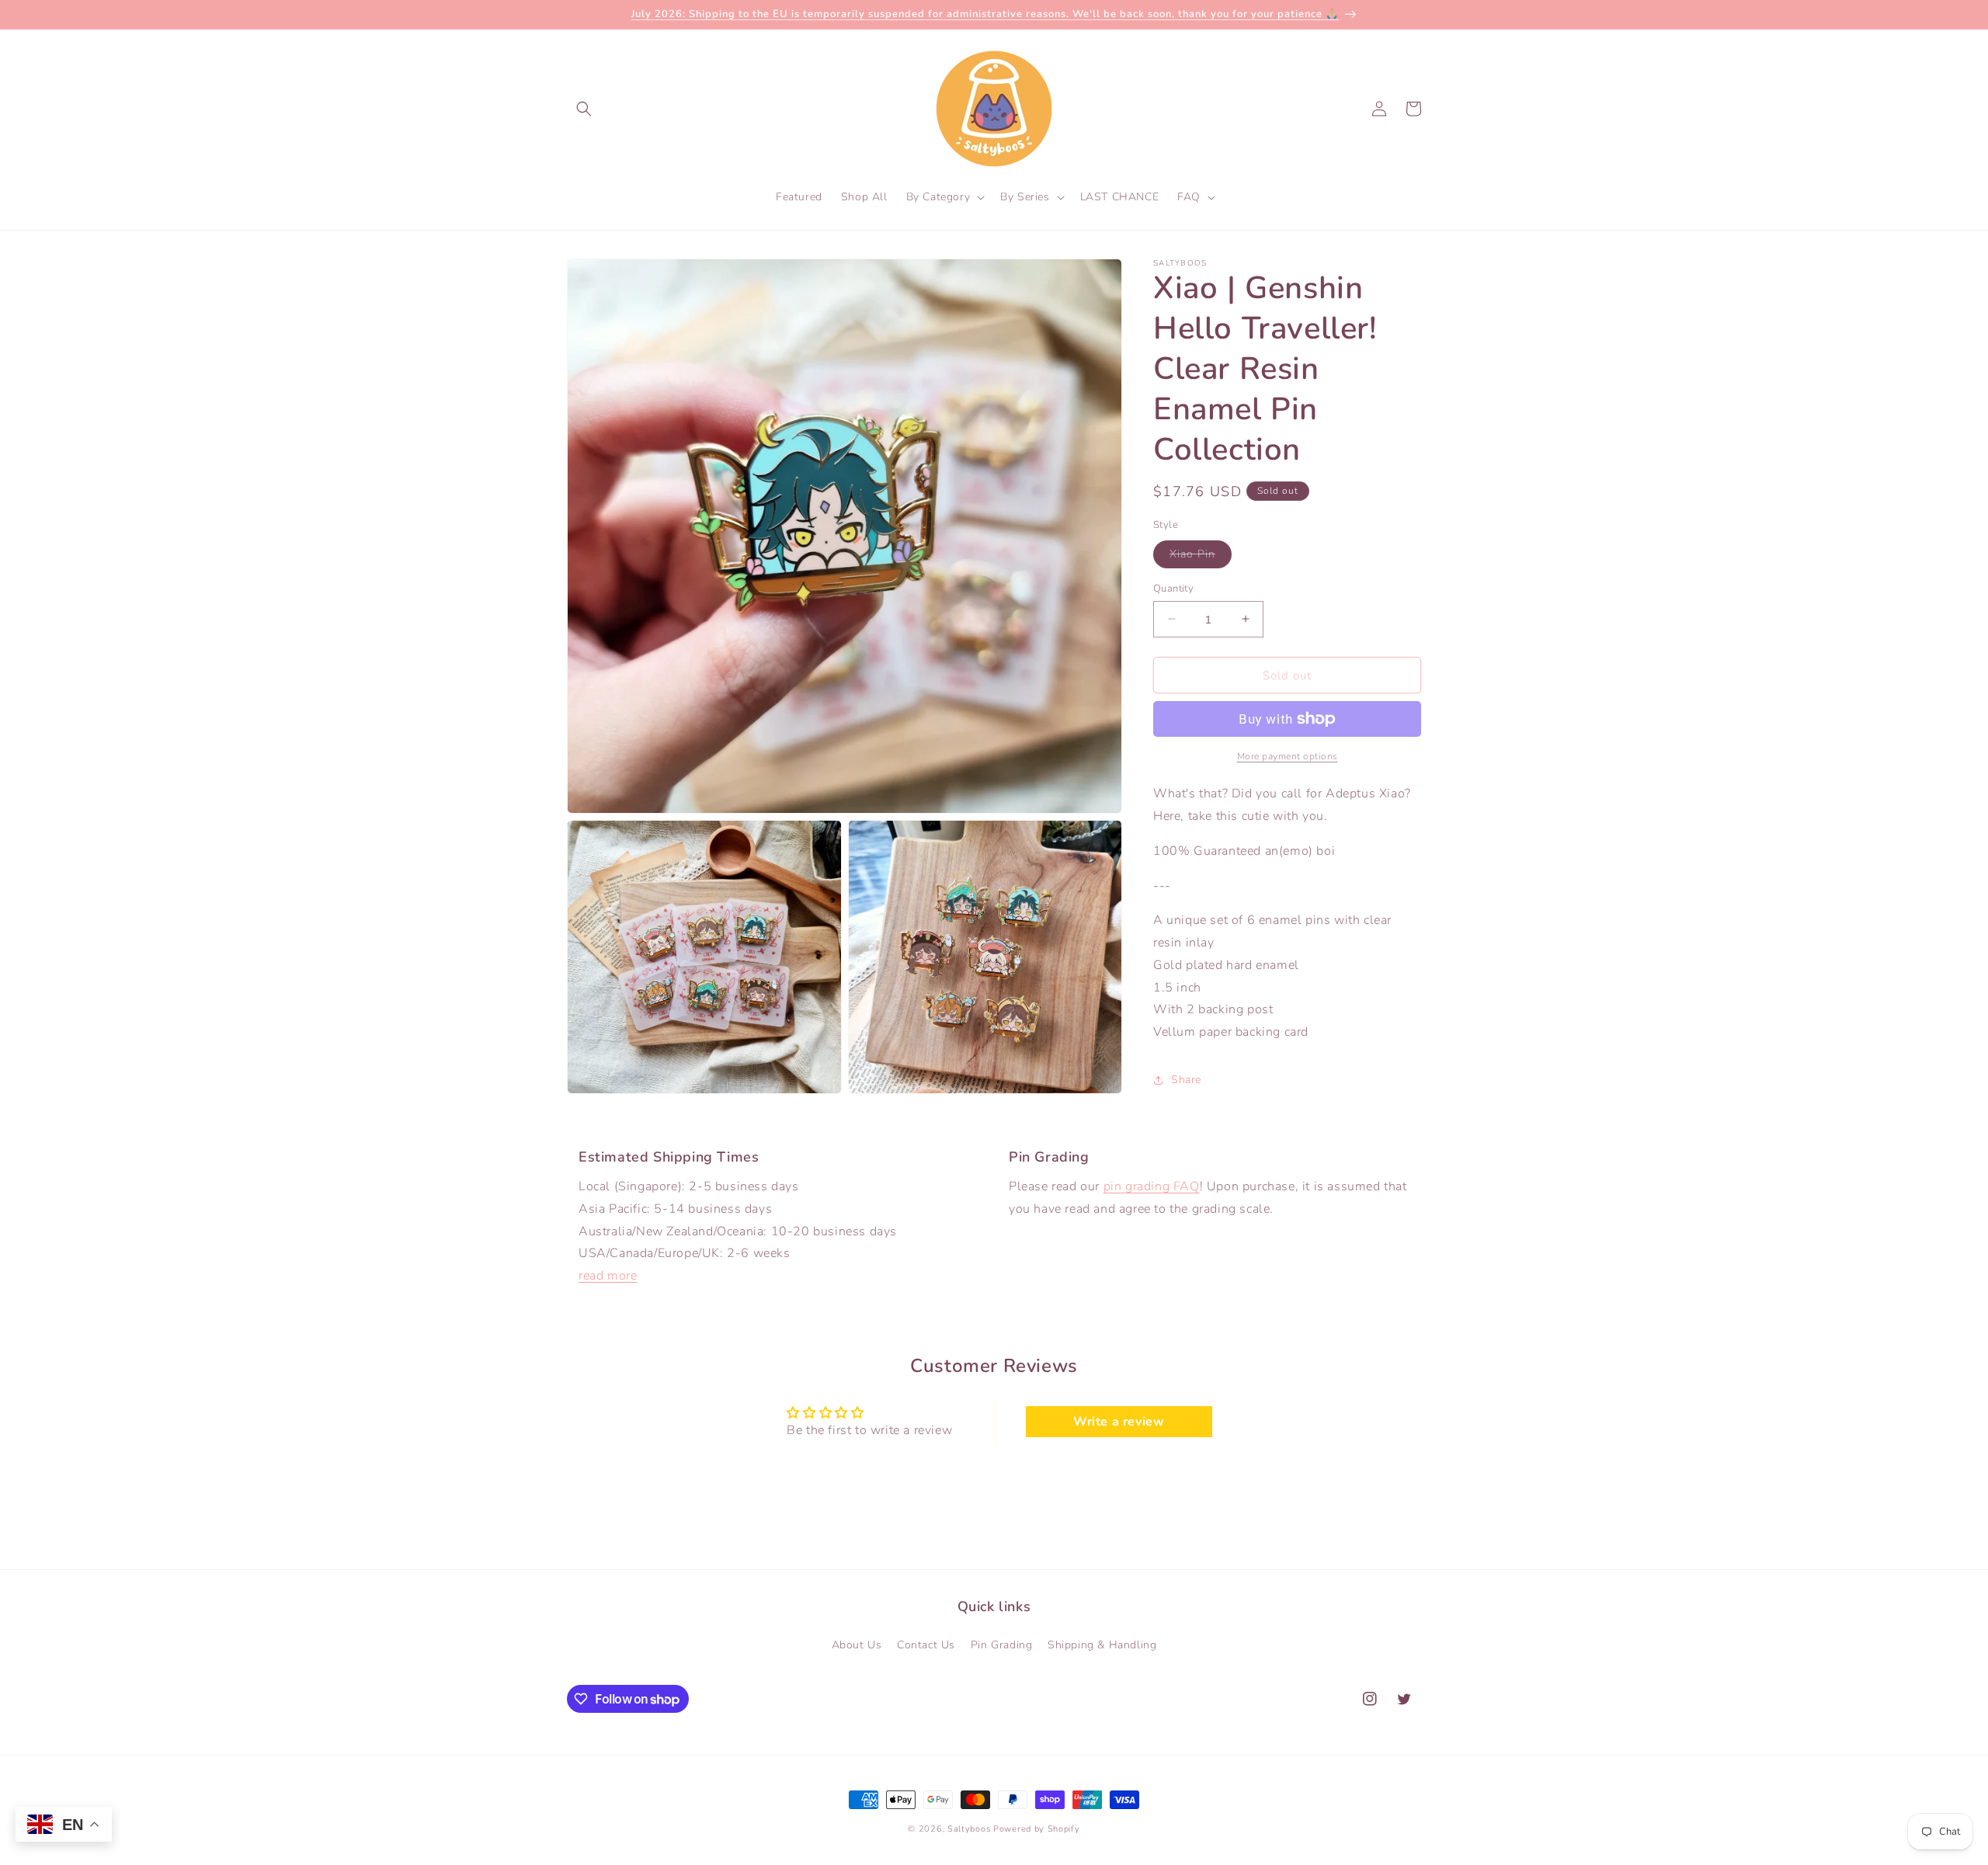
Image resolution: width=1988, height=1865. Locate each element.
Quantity (1173, 588)
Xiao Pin (1201, 556)
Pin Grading (1002, 1645)
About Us (857, 1645)
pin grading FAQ (1152, 1186)
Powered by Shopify (1037, 1829)
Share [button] (1186, 1080)
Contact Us (926, 1645)
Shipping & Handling (1102, 1645)
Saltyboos (969, 1829)
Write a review (1119, 1422)
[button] (584, 109)
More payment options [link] (1288, 756)
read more (608, 1276)
